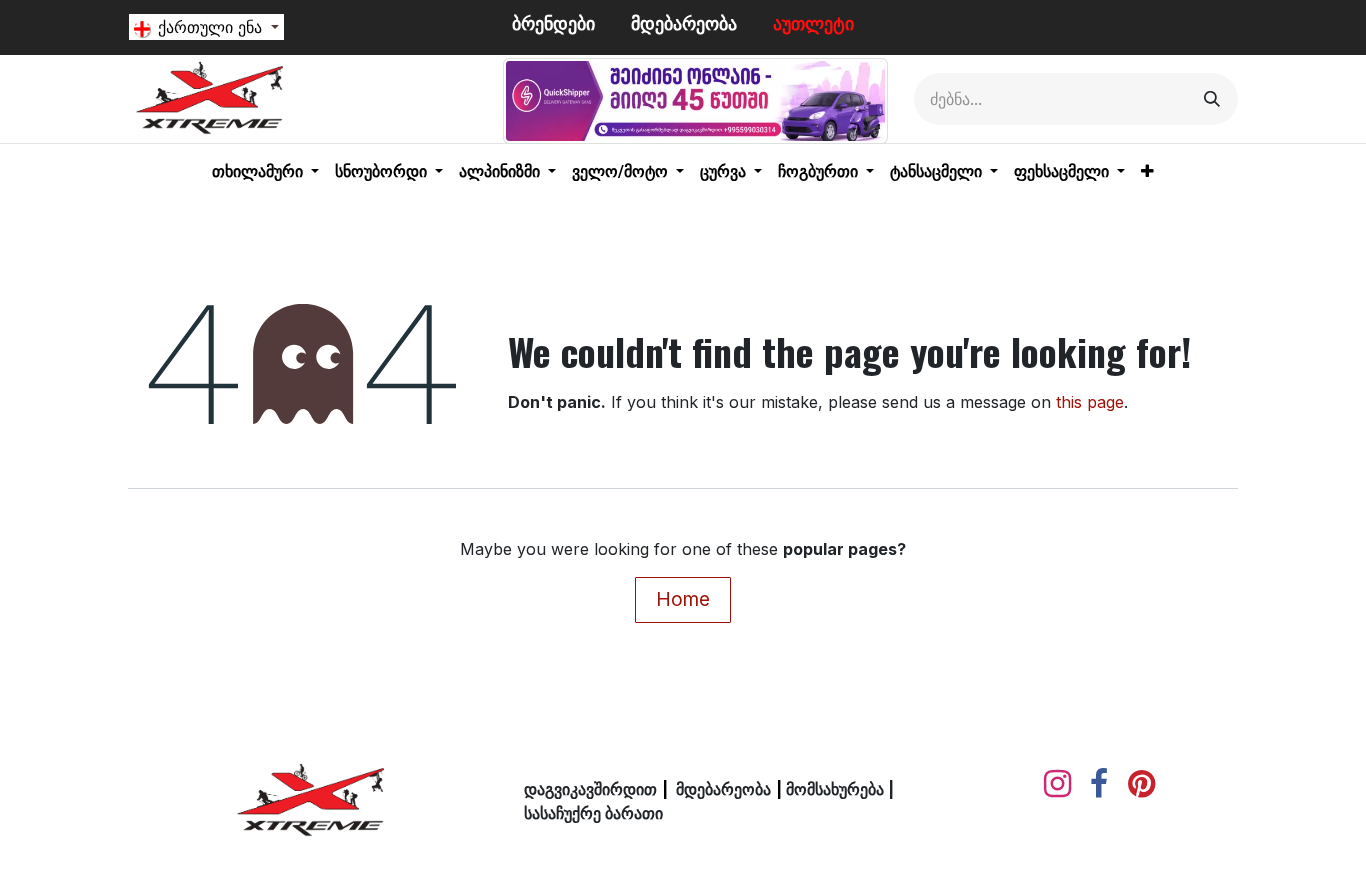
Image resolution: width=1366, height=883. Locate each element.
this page (1090, 402)
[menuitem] (265, 172)
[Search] (1212, 99)
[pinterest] (1141, 784)
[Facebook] (1099, 784)
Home (683, 599)
